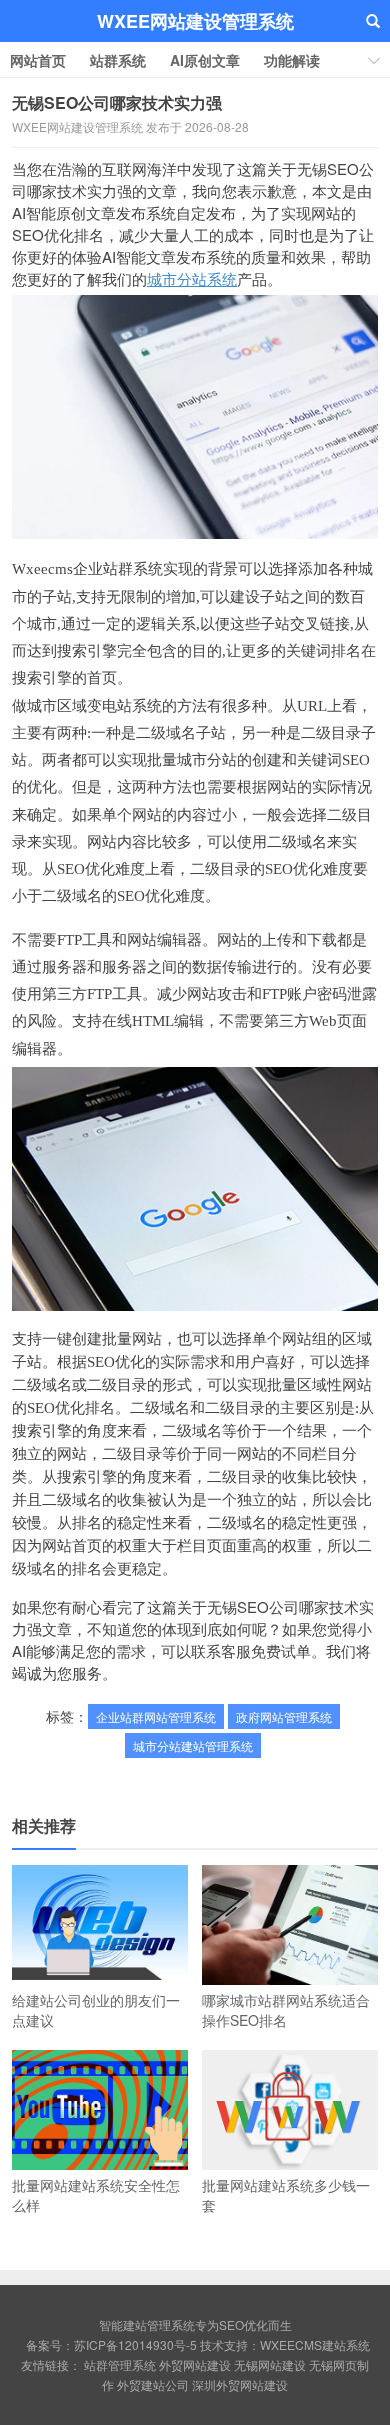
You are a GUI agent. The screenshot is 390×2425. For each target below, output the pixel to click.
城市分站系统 (192, 278)
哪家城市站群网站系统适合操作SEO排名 (286, 2010)
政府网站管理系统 (284, 1716)
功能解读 (292, 60)
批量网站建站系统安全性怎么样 (96, 2195)
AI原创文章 (205, 60)
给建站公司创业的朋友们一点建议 (96, 2010)
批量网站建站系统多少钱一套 (286, 2195)
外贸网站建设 (195, 2364)
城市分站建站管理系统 (193, 1745)
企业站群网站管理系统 (156, 1716)
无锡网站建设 (270, 2364)
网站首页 (38, 60)
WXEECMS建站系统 (315, 2344)
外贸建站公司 (153, 2384)
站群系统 (118, 60)
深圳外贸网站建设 (240, 2384)
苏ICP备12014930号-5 (135, 2344)
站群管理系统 (120, 2364)
